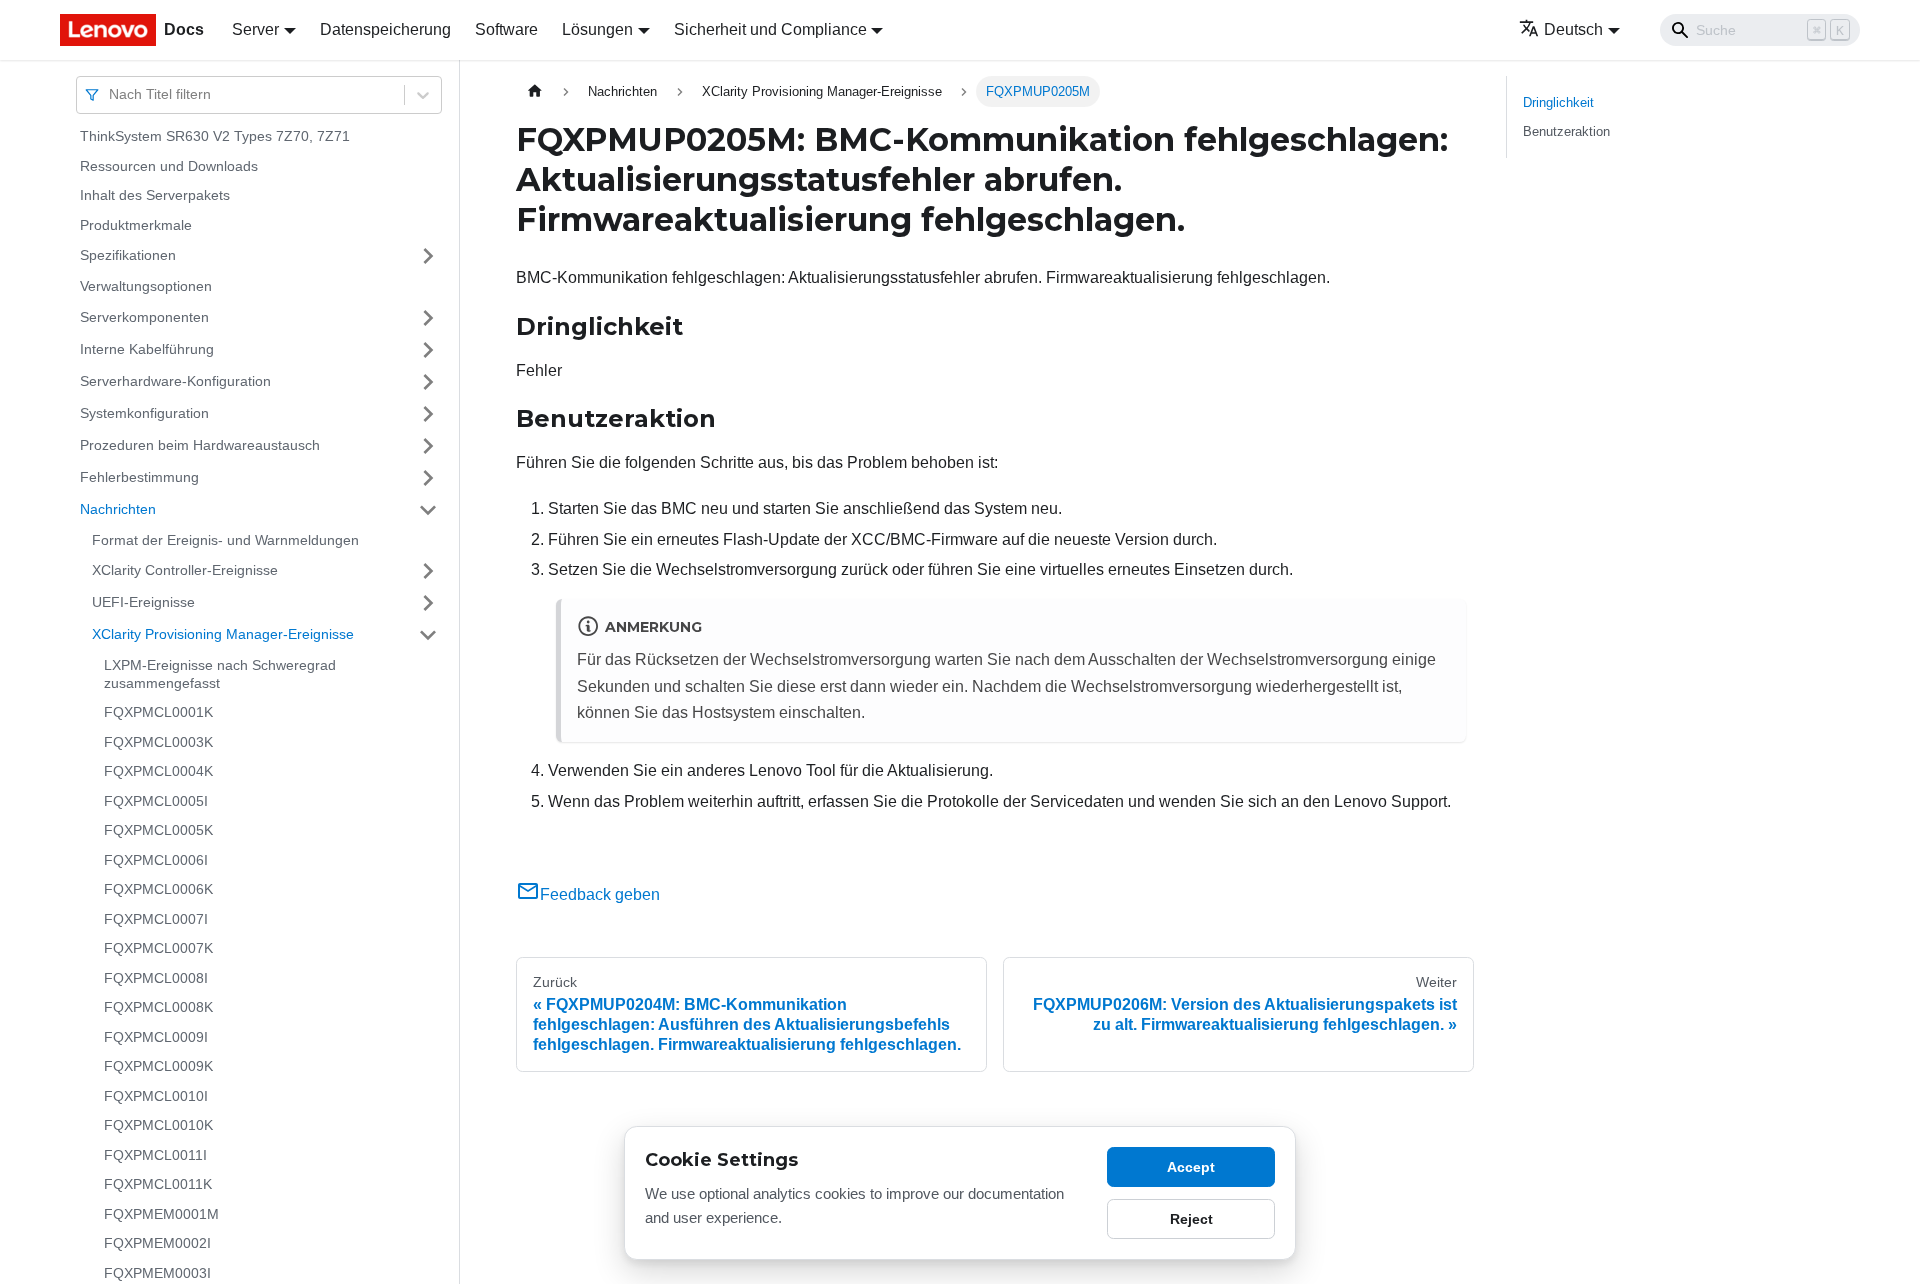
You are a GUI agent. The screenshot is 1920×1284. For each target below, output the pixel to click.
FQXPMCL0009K (158, 1066)
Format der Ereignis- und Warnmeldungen (225, 540)
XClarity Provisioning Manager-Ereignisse (223, 634)
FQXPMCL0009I (156, 1037)
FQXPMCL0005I (156, 801)
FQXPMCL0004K (158, 771)
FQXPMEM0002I (157, 1243)
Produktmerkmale (136, 225)
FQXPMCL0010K (158, 1125)
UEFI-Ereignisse (143, 602)
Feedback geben (600, 894)
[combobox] (111, 94)
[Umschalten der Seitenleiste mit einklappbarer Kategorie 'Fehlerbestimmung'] (428, 478)
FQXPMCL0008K (158, 1007)
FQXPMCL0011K (158, 1184)
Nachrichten (118, 509)
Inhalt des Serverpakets (155, 195)
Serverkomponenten (144, 317)
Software (506, 29)
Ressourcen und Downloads (169, 166)
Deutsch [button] (1573, 29)
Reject (1191, 1219)
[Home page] (535, 91)
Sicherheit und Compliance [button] (770, 29)
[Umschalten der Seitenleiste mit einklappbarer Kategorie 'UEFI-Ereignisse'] (428, 603)
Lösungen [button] (597, 29)
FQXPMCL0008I (156, 978)
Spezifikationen (128, 255)
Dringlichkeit (1558, 102)
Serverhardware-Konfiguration (175, 381)
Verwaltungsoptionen (146, 286)
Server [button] (255, 29)
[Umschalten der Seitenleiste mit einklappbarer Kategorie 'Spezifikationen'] (428, 256)
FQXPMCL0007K (158, 948)
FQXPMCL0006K (158, 889)
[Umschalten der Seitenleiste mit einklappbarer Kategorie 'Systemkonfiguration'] (428, 414)
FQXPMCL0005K (158, 830)
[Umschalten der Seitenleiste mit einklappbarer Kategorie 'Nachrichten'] (428, 510)
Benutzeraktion (1566, 131)
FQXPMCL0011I (155, 1155)
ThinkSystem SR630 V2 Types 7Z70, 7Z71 (215, 136)
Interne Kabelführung (147, 349)
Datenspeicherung (385, 29)
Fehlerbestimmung (139, 477)
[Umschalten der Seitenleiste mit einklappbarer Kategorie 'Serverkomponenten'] (428, 318)
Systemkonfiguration (144, 413)
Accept (1191, 1167)
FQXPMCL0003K (158, 742)
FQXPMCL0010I (156, 1096)
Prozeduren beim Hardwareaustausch (200, 445)
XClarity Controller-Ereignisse (185, 570)
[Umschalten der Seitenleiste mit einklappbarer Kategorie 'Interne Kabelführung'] (428, 350)
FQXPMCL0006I (156, 860)
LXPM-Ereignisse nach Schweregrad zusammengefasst (220, 674)
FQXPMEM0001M (161, 1214)
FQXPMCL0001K (158, 712)
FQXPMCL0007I (156, 919)
